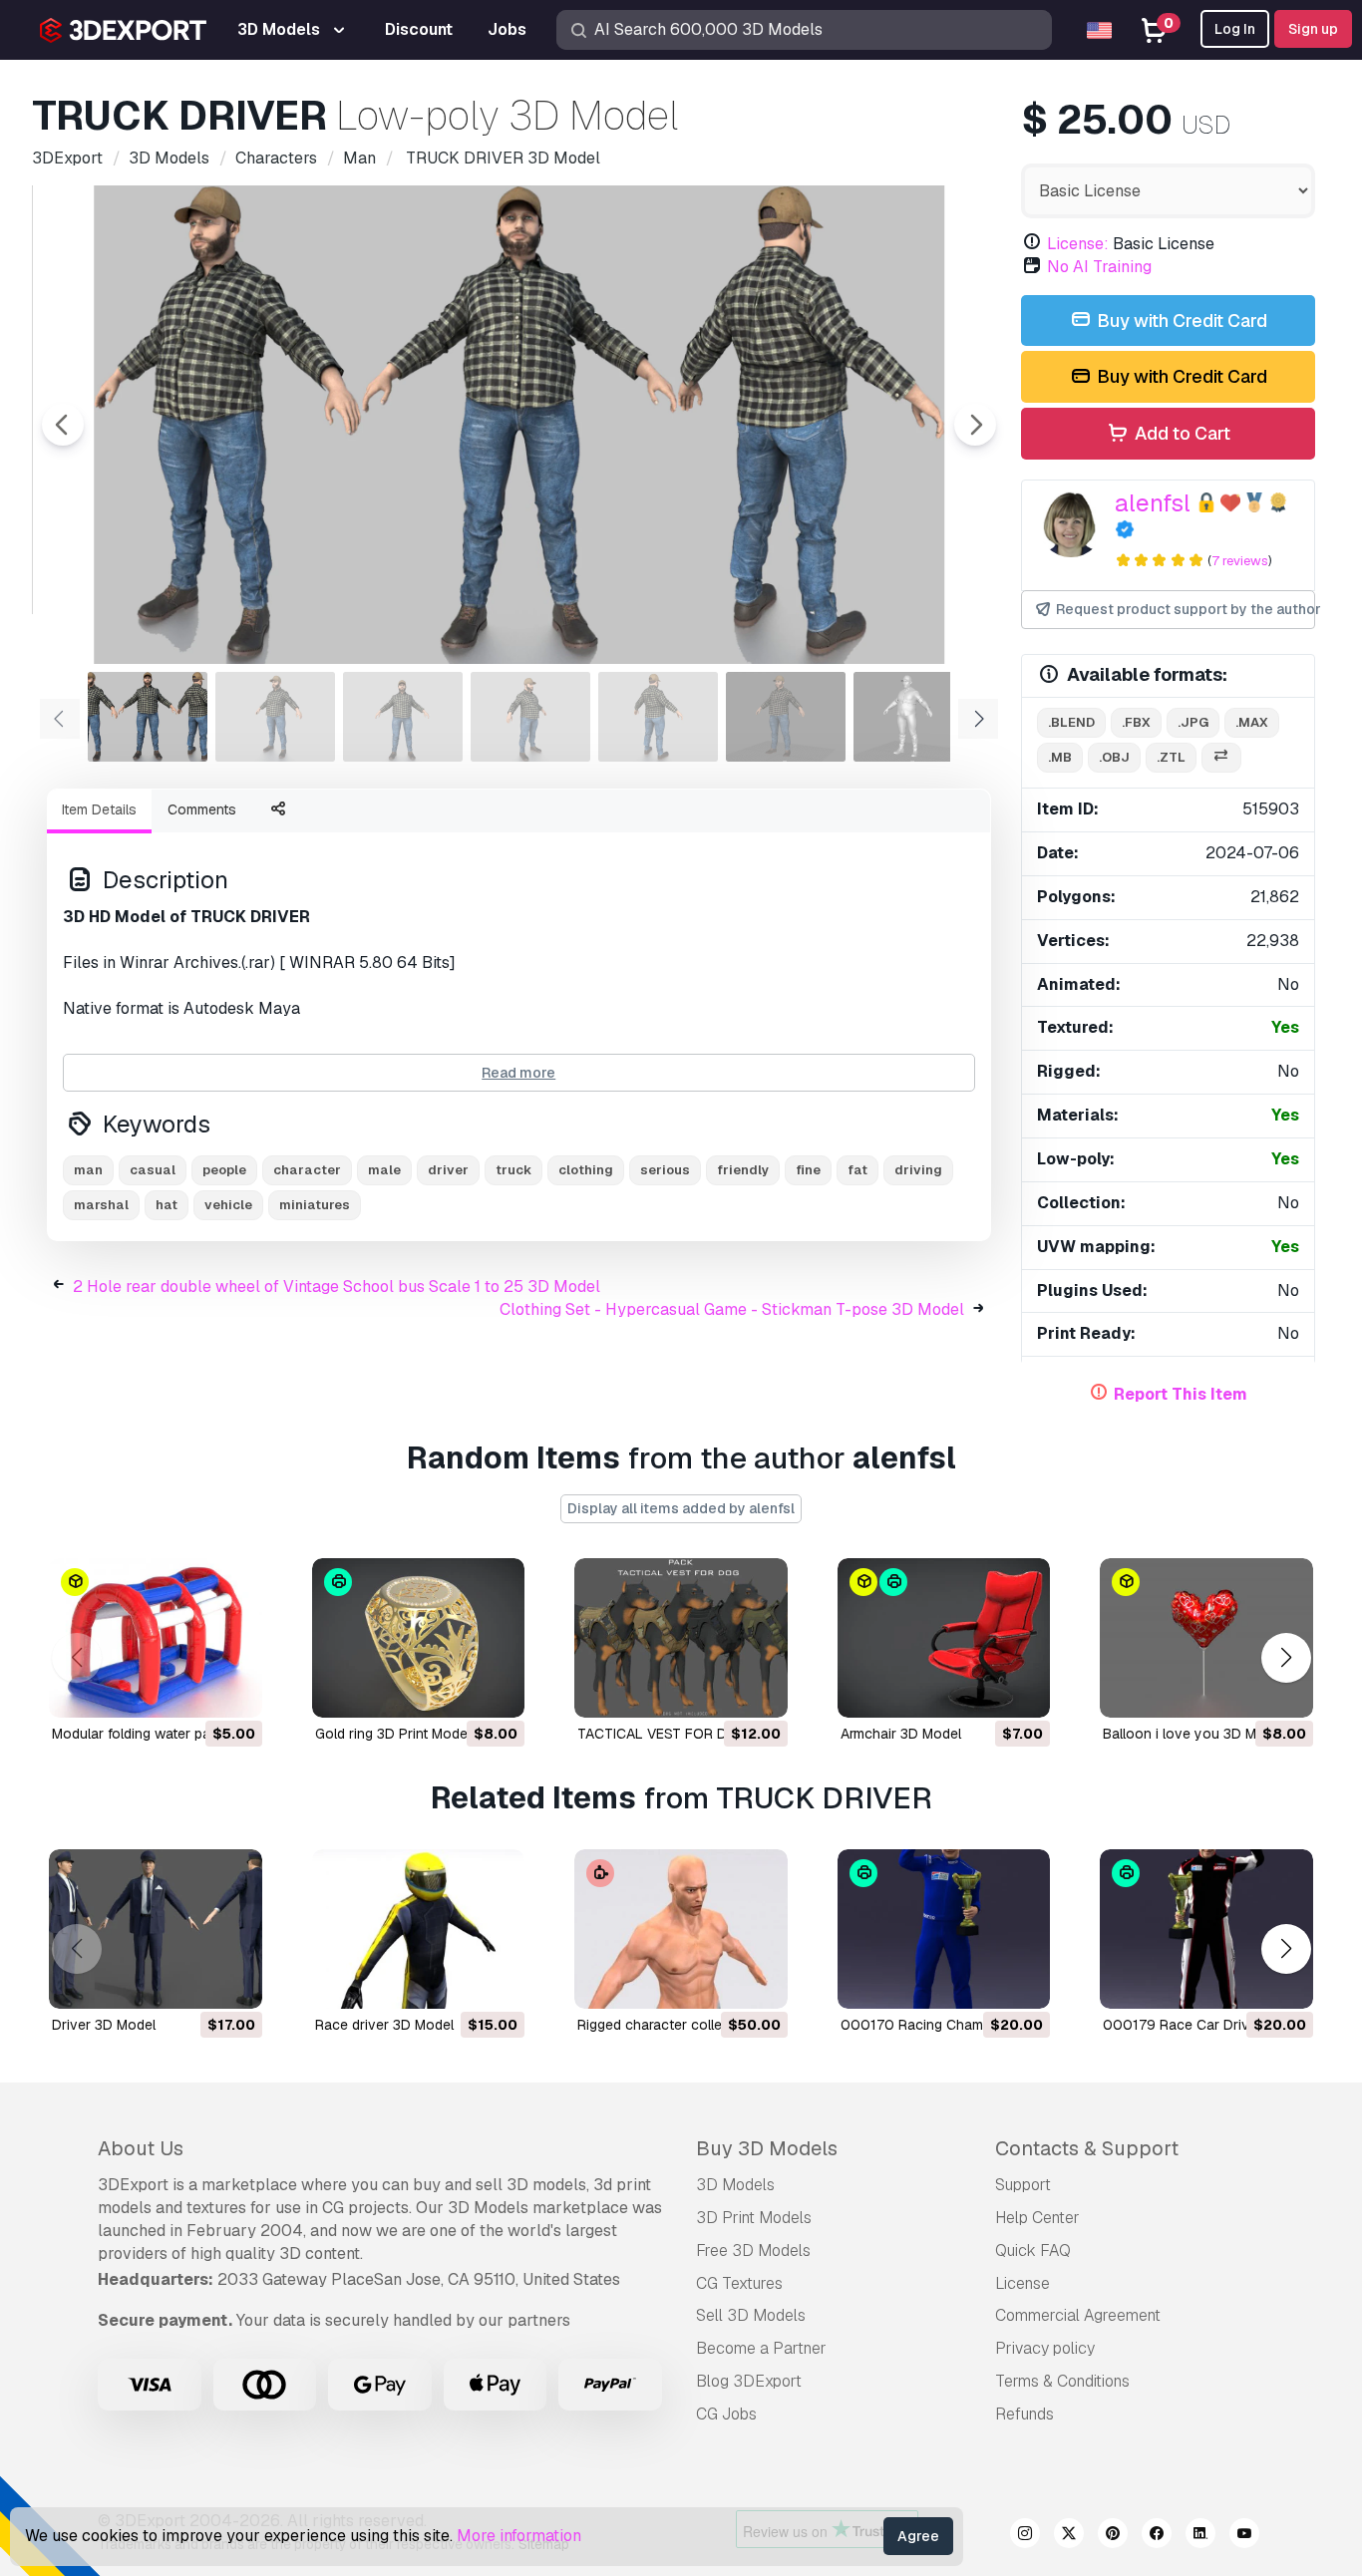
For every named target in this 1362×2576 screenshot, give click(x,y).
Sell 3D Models (751, 2315)
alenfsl (1153, 503)
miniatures (315, 1205)
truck (513, 1170)
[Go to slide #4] (530, 717)
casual (153, 1170)
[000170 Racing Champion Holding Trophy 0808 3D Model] (944, 1929)
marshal (101, 1205)
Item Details (99, 809)
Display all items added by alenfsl (681, 1508)
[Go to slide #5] (658, 717)
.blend (1071, 722)
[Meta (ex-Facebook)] (1157, 2536)
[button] (1286, 1657)
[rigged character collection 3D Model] (681, 1929)
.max (1252, 722)
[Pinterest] (1113, 2536)
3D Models (735, 2185)
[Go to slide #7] (913, 717)
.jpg (1193, 722)
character (307, 1170)
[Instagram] (1025, 2536)
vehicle (228, 1205)
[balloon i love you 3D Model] (1206, 1638)
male (384, 1170)
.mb (1060, 757)
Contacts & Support (1087, 2148)
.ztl (1171, 757)
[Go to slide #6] (786, 717)
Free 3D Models (753, 2251)
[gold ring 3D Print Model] (419, 1638)
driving (918, 1170)
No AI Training (1099, 267)
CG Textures (739, 2283)
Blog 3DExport (749, 2381)
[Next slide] (975, 425)
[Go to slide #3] (403, 717)
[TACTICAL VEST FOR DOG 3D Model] (681, 1638)
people (224, 1170)
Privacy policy (1045, 2348)
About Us (141, 2148)
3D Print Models (754, 2218)
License (1022, 2283)
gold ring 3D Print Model (393, 1734)
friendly (743, 1170)
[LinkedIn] (1200, 2536)
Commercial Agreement (1078, 2315)
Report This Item (1181, 1394)
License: (1078, 244)
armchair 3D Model (901, 1734)
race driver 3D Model (384, 2025)
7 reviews (1240, 561)
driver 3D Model (104, 2025)
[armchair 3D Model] (944, 1638)
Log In (1235, 29)
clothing (586, 1170)
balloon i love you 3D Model (1193, 1734)
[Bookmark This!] (233, 1690)
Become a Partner (761, 2348)
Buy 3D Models (767, 2148)
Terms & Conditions (1062, 2381)
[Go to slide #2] (275, 717)
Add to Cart (1181, 433)
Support (1023, 2185)
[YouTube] (1244, 2536)
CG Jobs (726, 2414)
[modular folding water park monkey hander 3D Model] (156, 1638)
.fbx (1136, 722)
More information (519, 2536)
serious (665, 1170)
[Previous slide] (63, 425)
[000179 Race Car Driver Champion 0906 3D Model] (1206, 1929)
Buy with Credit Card (1180, 321)
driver (448, 1170)
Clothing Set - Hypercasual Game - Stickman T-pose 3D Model (732, 1309)
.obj (1114, 757)
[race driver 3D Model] (419, 1929)
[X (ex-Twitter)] (1069, 2536)
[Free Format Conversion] (1221, 758)
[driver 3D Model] (156, 1929)
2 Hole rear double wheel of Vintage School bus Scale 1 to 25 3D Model (337, 1287)
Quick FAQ (1033, 2251)
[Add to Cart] (192, 1690)
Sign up (1313, 29)
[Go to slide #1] (148, 717)
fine (808, 1170)
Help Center (1037, 2218)
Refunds (1024, 2414)
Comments (202, 809)
